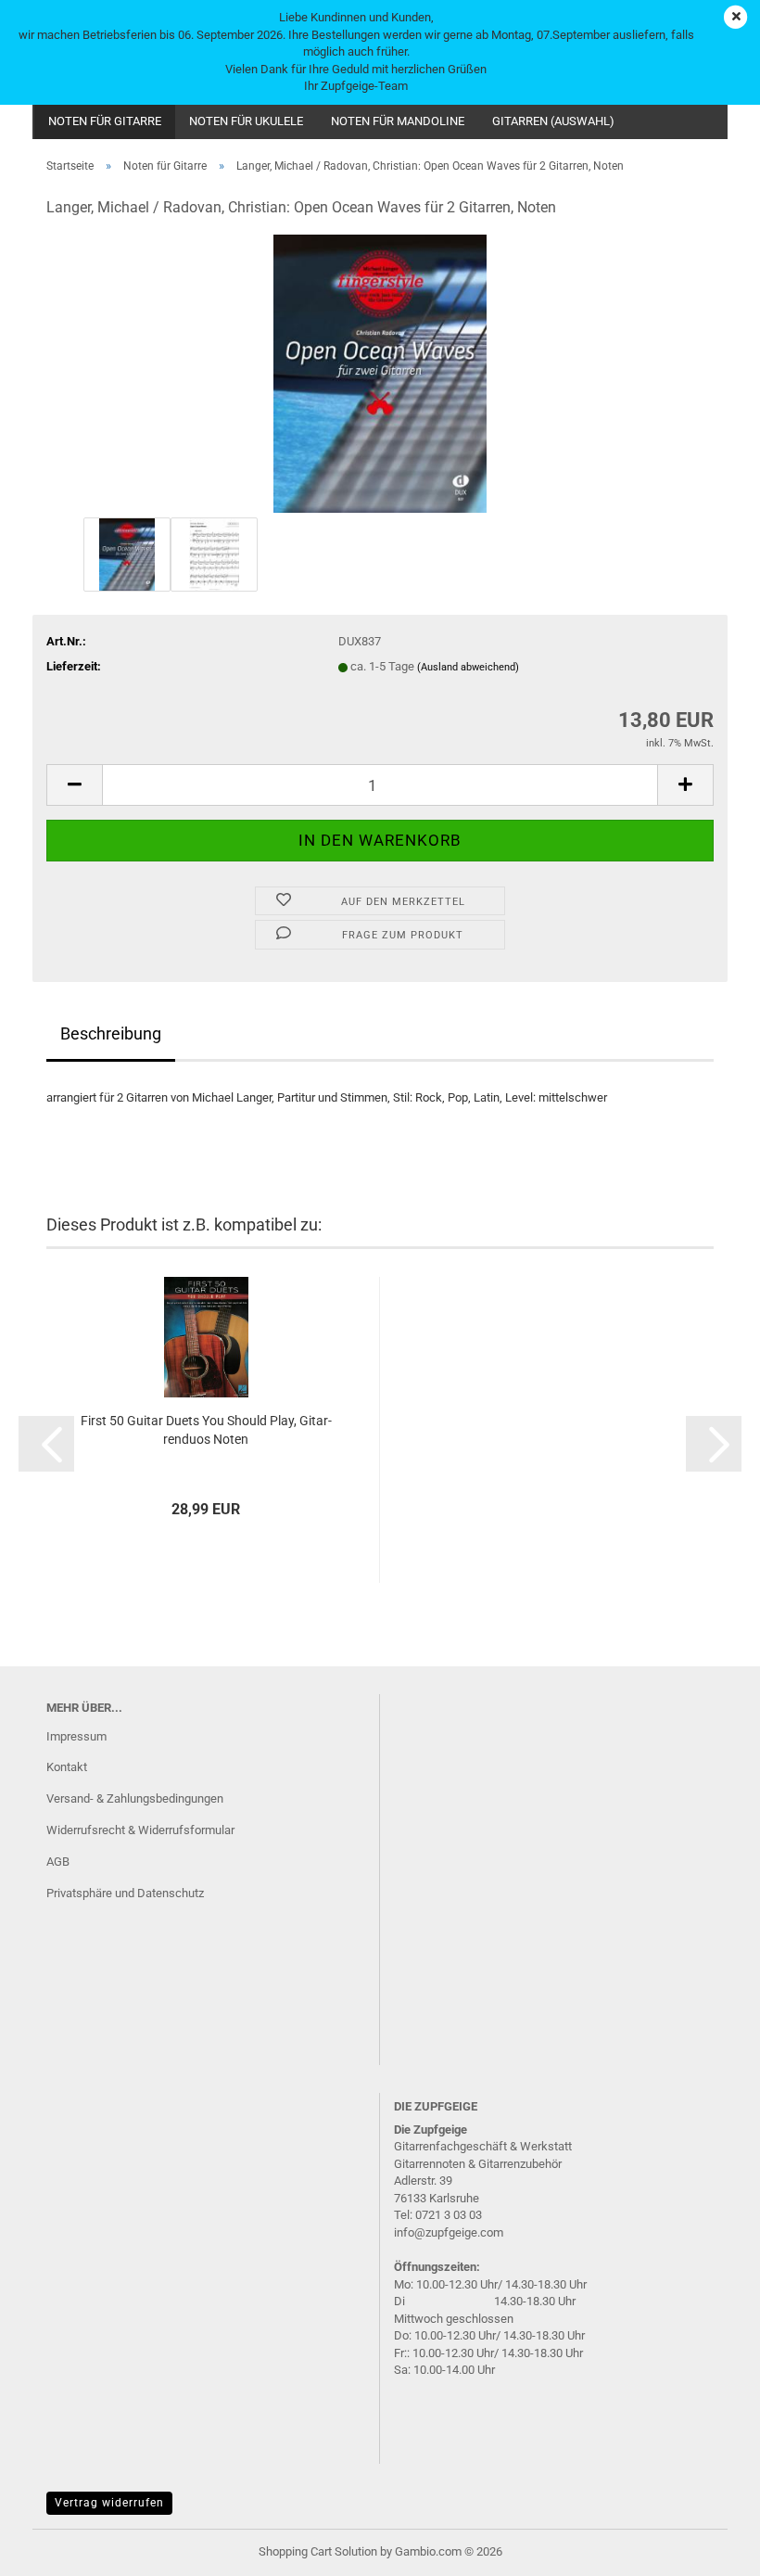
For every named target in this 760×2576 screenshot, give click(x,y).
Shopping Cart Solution (318, 2551)
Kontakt (67, 1767)
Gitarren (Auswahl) (553, 121)
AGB (58, 1862)
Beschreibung (111, 1033)
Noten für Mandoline (398, 121)
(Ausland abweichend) (468, 667)
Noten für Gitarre (105, 121)
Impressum (76, 1736)
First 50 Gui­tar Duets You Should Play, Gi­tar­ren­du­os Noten (206, 1430)
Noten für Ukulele (246, 121)
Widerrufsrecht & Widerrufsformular (140, 1830)
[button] (74, 785)
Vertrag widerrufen (109, 2503)
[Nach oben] (709, 2548)
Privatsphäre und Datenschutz (125, 1893)
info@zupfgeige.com (449, 2232)
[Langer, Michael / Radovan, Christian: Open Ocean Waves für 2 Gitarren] (380, 373)
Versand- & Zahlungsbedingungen (135, 1798)
